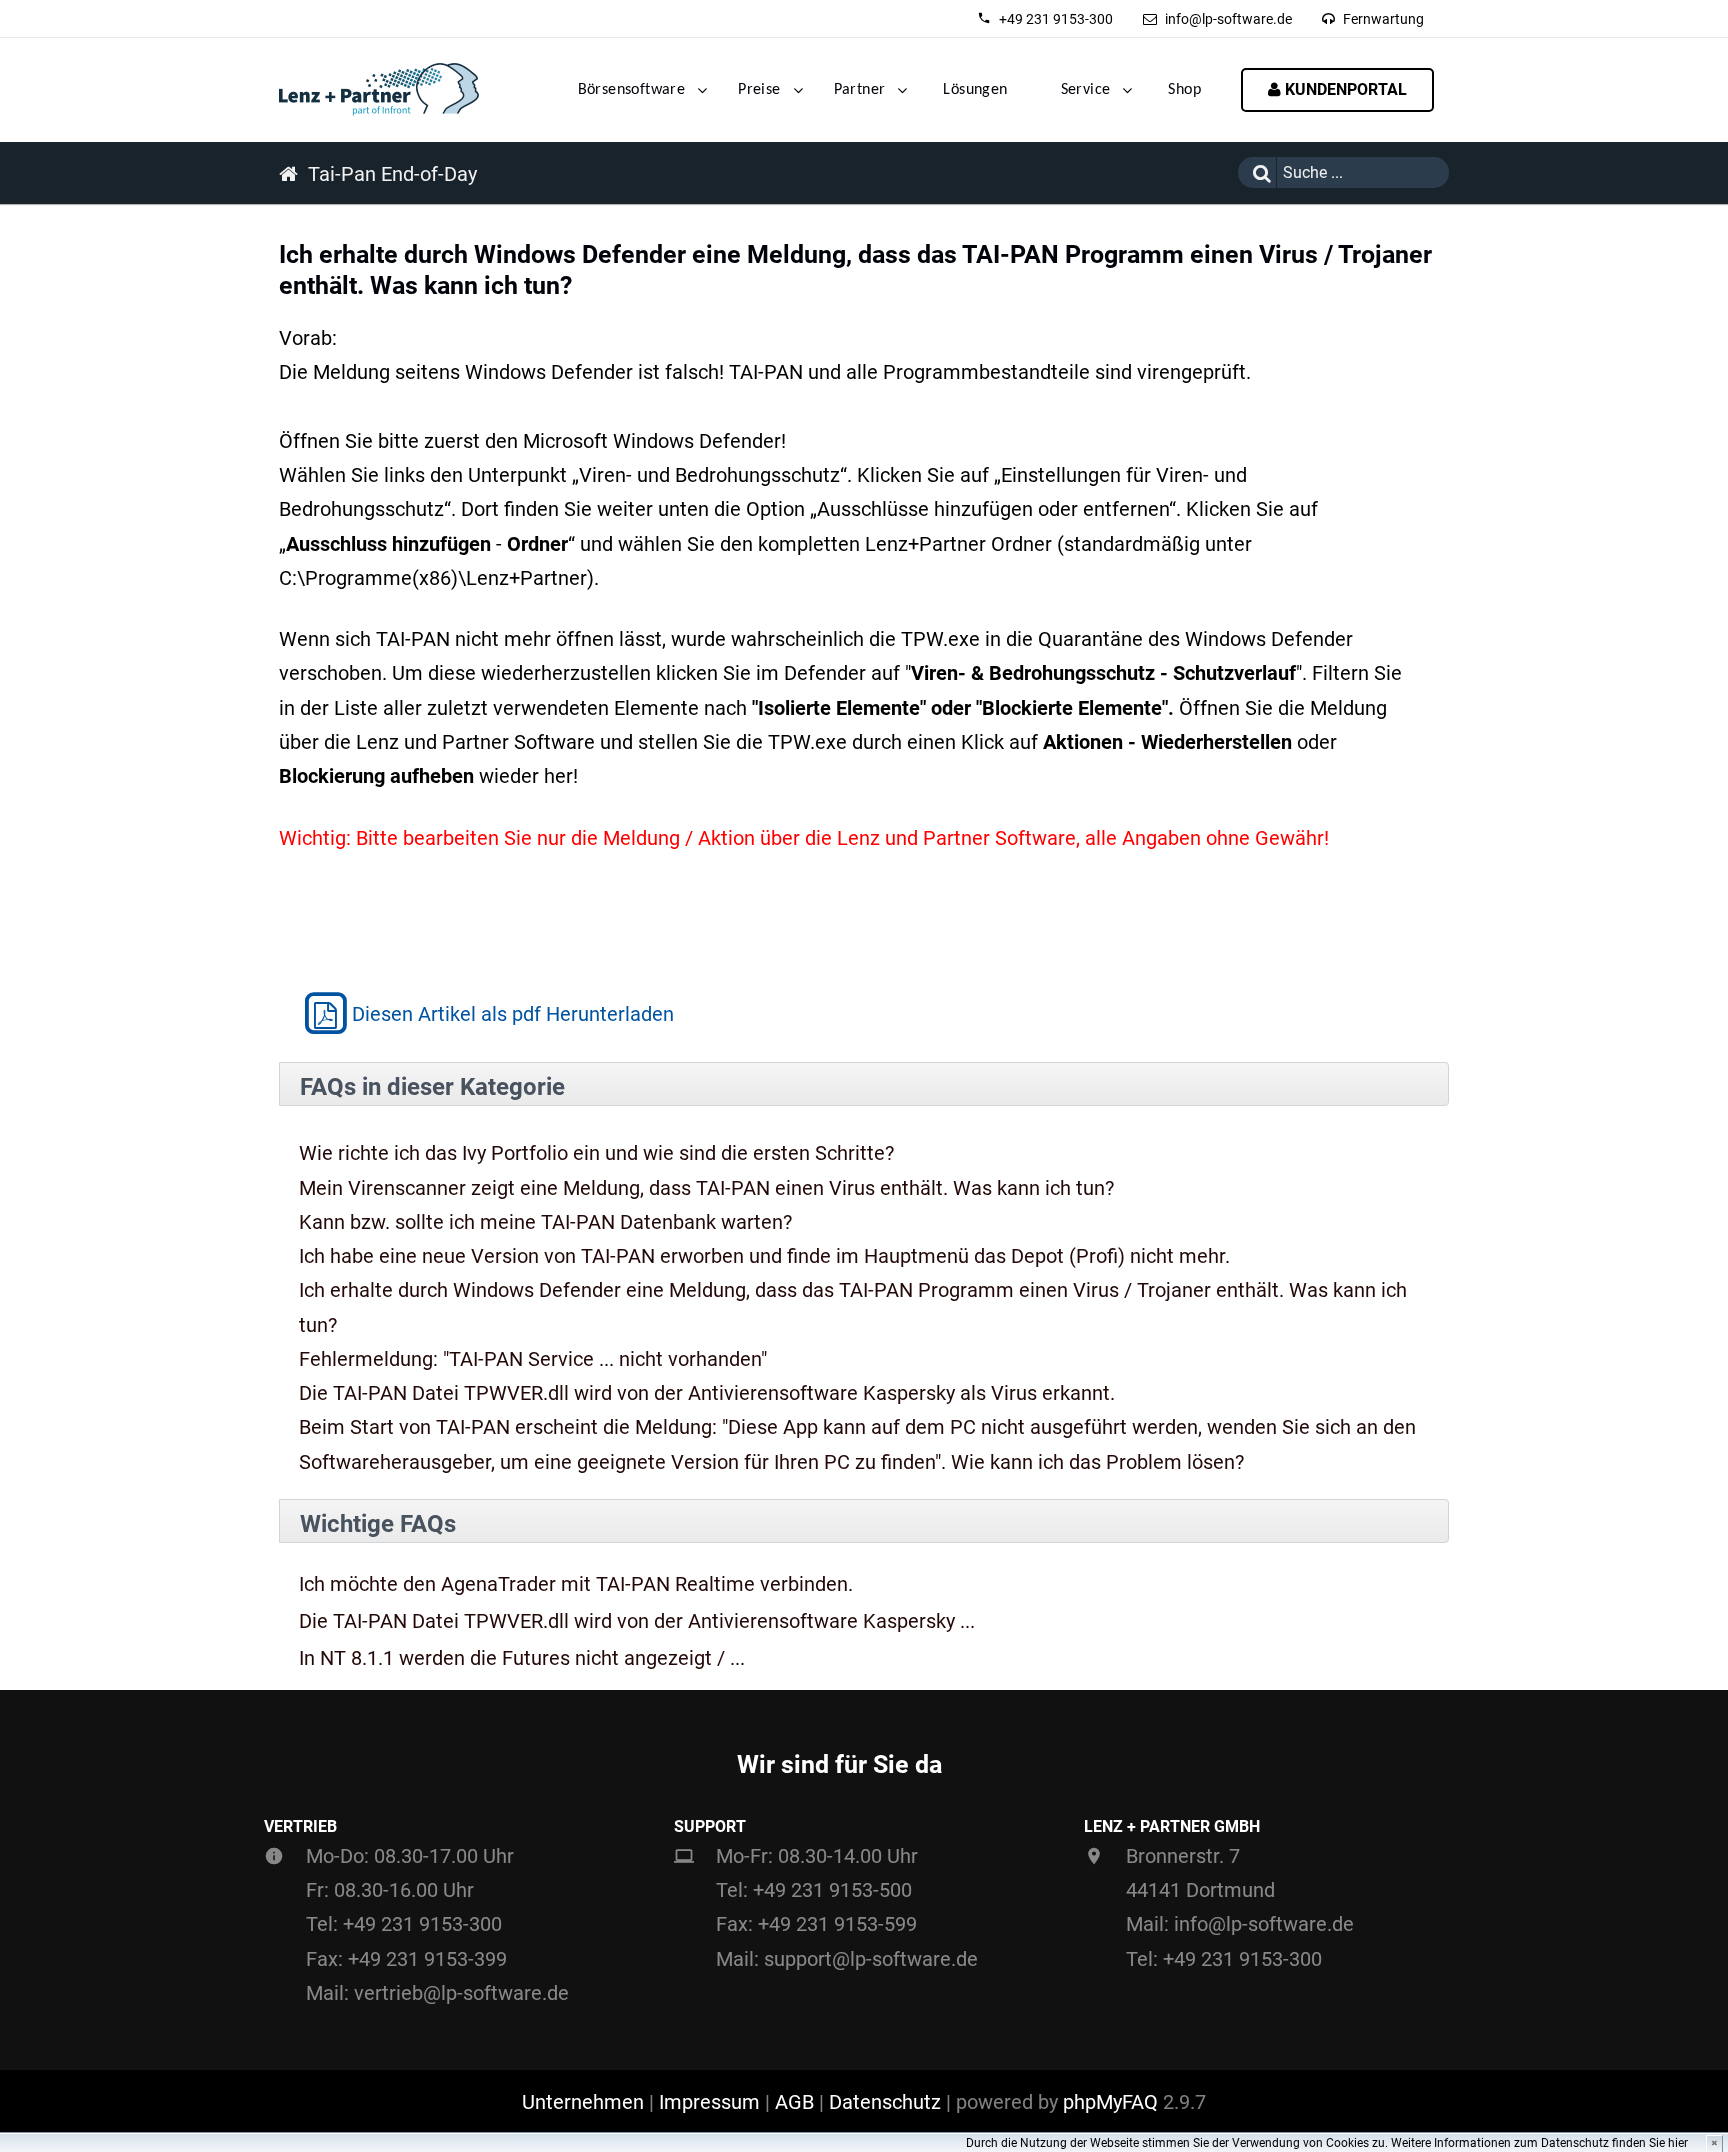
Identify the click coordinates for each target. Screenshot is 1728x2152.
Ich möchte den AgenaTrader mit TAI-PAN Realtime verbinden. (576, 1584)
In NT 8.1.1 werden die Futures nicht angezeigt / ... (522, 1658)
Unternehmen (583, 2102)
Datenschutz (885, 2102)
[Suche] (1257, 172)
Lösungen (975, 90)
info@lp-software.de (1228, 19)
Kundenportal (1344, 89)
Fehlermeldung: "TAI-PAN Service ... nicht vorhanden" (533, 1359)
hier (1678, 2143)
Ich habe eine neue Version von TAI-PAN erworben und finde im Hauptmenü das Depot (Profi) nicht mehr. (764, 1256)
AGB (794, 2102)
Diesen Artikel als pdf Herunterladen (513, 1014)
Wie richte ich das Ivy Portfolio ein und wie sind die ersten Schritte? (596, 1153)
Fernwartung (1383, 19)
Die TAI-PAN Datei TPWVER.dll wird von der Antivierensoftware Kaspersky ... (637, 1621)
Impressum (709, 2102)
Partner (860, 90)
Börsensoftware (632, 90)
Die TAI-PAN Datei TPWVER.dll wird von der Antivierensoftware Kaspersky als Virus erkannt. (707, 1393)
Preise (759, 90)
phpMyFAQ (1110, 2102)
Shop (1184, 90)
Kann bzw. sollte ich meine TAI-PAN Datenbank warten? (545, 1222)
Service (1086, 90)
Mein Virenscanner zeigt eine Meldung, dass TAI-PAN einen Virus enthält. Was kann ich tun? (706, 1188)
